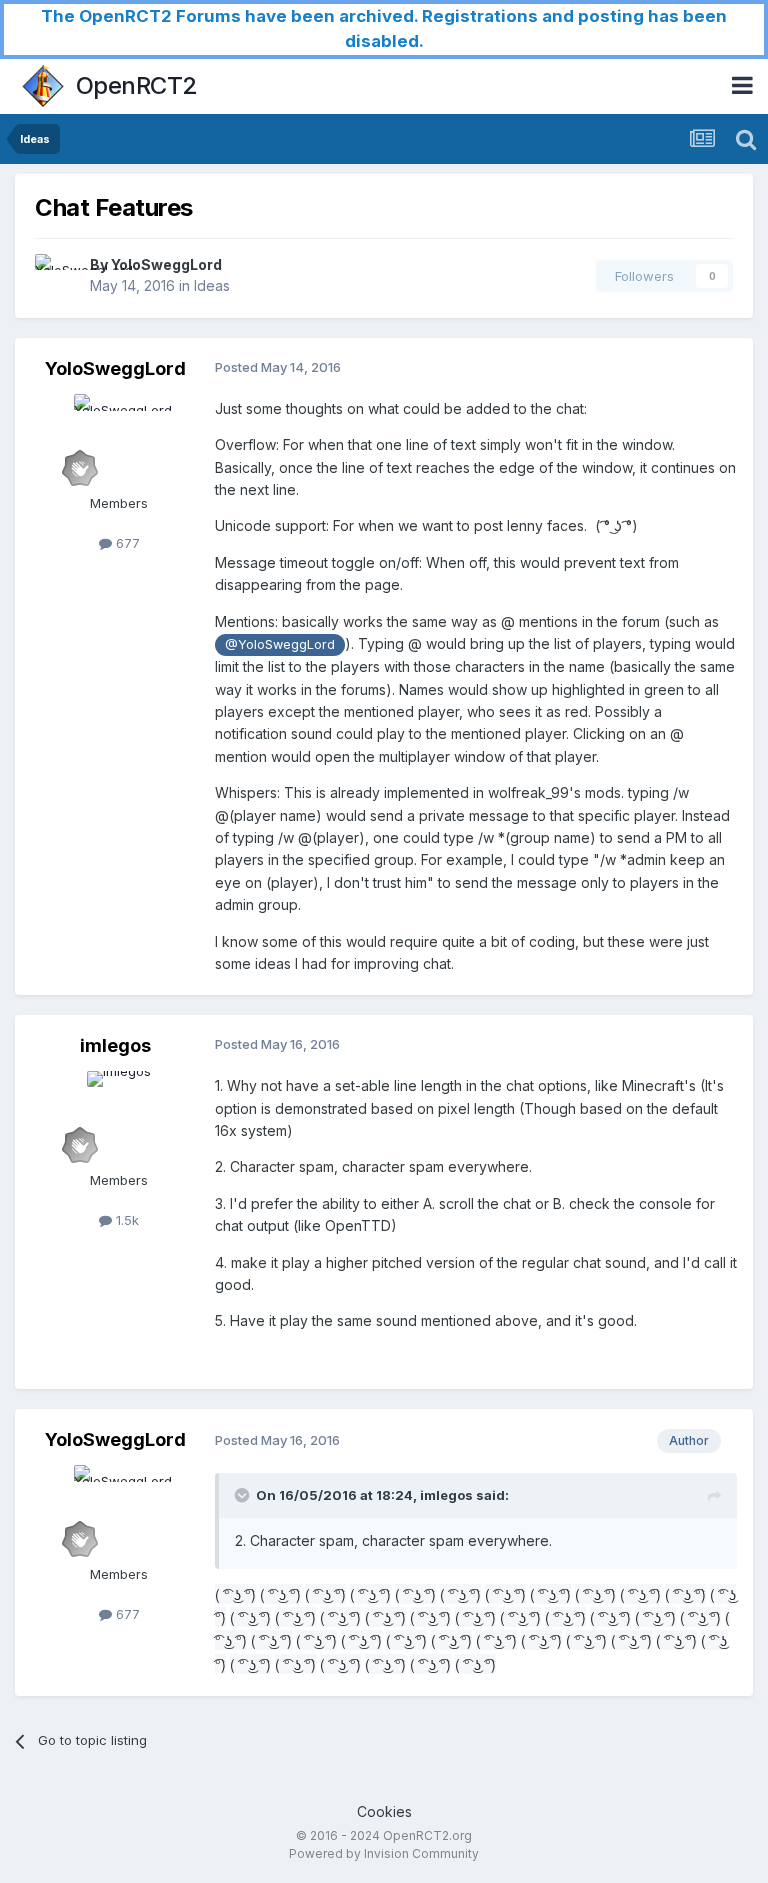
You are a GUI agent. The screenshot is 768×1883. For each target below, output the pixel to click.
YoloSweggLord (166, 264)
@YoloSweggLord (280, 644)
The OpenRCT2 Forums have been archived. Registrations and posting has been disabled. (384, 28)
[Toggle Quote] (244, 1495)
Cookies (384, 1811)
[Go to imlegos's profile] (119, 1116)
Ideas (212, 285)
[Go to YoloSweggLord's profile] (57, 276)
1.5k (125, 1220)
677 (126, 543)
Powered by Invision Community (384, 1853)
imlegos (115, 1045)
